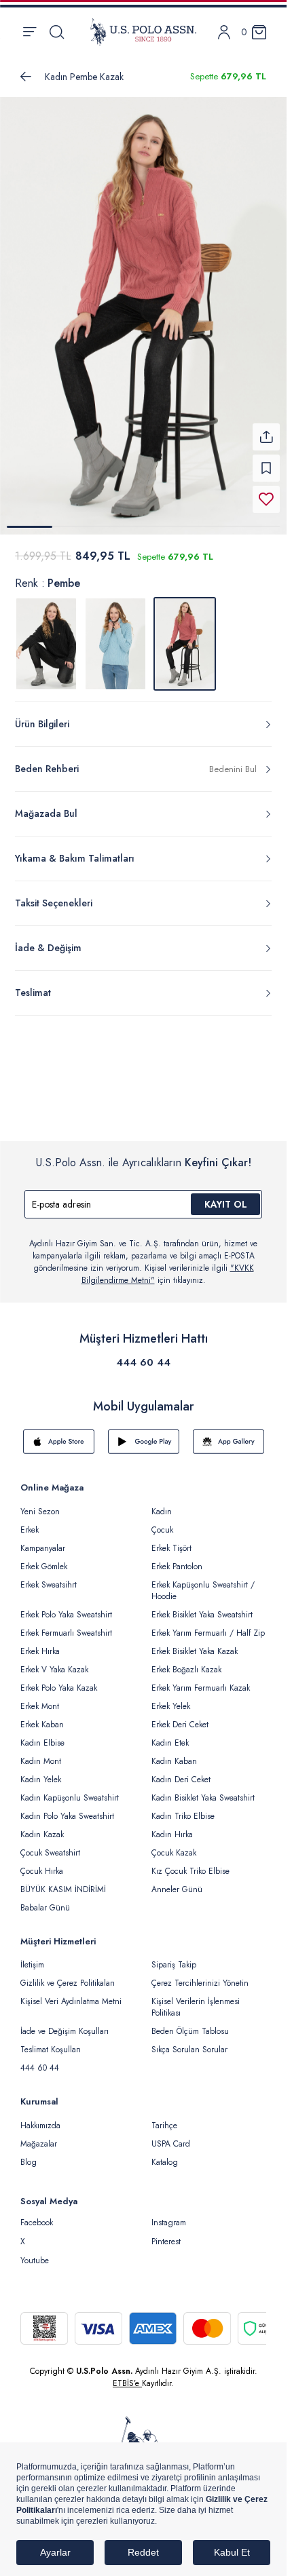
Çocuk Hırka (42, 1863)
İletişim (32, 1957)
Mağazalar (39, 2136)
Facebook (37, 2214)
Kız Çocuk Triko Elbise (190, 1863)
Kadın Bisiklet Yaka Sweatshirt (203, 1790)
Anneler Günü (177, 1881)
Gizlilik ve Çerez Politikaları (68, 1975)
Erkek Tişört (171, 1540)
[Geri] (26, 77)
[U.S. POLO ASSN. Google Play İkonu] (144, 1434)
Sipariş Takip (174, 1957)
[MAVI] (115, 636)
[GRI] (46, 636)
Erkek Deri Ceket (180, 1716)
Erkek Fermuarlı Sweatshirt (66, 1625)
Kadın (162, 1503)
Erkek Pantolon (177, 1558)
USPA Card (171, 2136)
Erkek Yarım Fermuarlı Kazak (201, 1680)
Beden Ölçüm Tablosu (190, 2023)
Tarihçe (164, 2117)
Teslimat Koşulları (51, 2041)
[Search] (57, 32)
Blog (29, 2154)
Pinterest (166, 2233)
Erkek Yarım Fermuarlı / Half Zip (208, 1625)
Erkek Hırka (40, 1643)
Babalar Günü (45, 1900)
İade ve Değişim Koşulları (65, 2023)
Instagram (169, 2214)
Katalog (165, 2154)
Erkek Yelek (171, 1698)
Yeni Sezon (40, 1503)
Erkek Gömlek (44, 1558)
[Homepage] (143, 32)
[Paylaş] (266, 429)
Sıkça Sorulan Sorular (189, 2041)
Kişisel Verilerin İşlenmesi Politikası (196, 1999)
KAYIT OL (226, 1196)
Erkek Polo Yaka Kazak (59, 1680)
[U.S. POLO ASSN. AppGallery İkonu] (229, 1434)
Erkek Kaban (42, 1716)
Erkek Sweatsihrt (49, 1577)
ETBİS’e (127, 2375)
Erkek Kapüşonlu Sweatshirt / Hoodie (203, 1582)
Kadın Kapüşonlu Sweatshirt (70, 1790)
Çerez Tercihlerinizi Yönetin (200, 1975)
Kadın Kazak (42, 1826)
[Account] (224, 32)
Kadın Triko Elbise (183, 1808)
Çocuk (162, 1522)
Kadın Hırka (172, 1826)
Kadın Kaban (174, 1753)
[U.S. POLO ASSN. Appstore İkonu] (59, 1434)
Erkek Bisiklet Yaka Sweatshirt (202, 1607)
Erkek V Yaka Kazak (54, 1661)
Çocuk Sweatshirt (50, 1845)
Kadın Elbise (42, 1735)
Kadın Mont (41, 1753)
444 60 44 (143, 1354)
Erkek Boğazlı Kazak (186, 1661)
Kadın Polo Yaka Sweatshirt (67, 1808)
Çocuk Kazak (174, 1845)
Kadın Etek (170, 1735)
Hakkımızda (40, 2117)
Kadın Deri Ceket (181, 1771)
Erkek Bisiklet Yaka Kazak (195, 1643)
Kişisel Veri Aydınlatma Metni (71, 1993)
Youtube (35, 2252)
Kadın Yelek (41, 1771)
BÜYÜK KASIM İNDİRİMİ (63, 1881)
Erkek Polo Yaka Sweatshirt (66, 1607)
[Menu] (30, 32)
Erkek (30, 1522)
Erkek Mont (40, 1698)
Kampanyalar (43, 1540)
